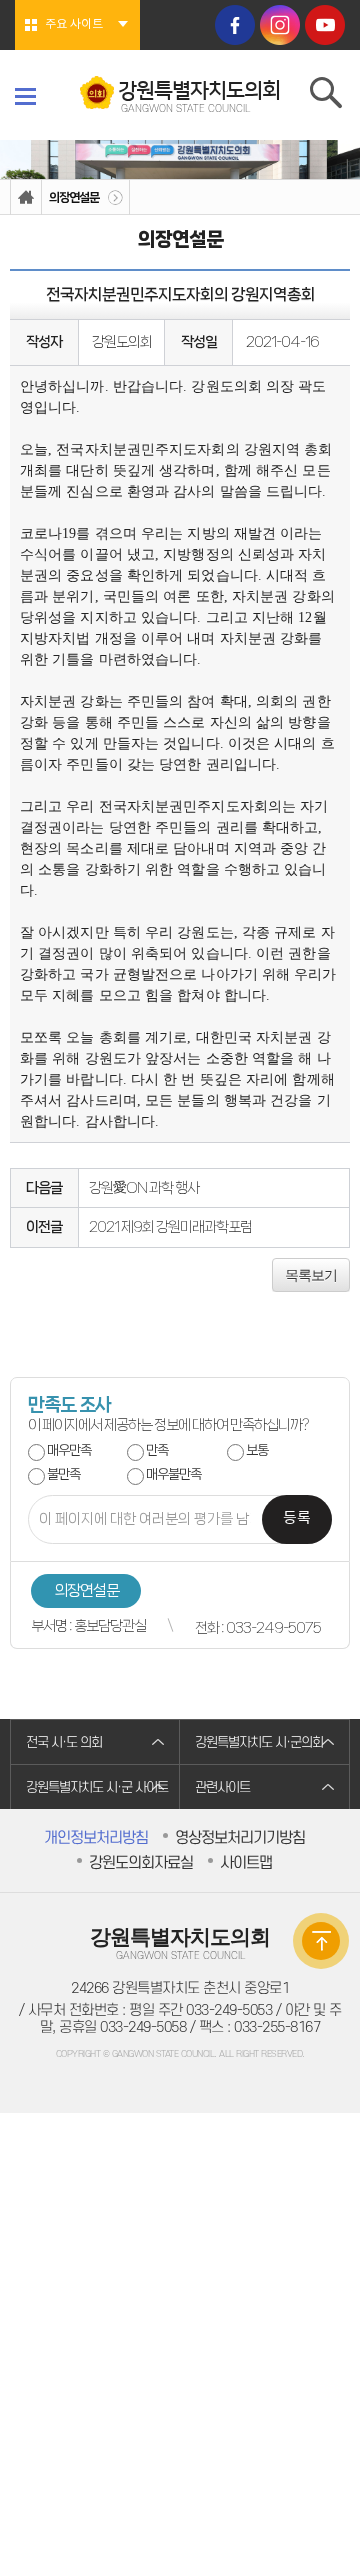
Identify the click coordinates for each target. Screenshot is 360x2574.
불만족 (63, 1474)
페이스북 (235, 25)
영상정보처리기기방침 (240, 1838)
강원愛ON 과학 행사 (144, 1188)
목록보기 (311, 1275)
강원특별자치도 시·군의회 (259, 1742)
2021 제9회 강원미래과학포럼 (170, 1227)
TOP (321, 1941)
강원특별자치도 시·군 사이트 (97, 1787)
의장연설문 (74, 197)
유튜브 (325, 25)
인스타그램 (280, 25)
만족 (157, 1450)
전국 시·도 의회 (64, 1742)
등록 (297, 1518)
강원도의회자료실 (141, 1863)
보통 (257, 1450)
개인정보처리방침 (96, 1838)
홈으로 (26, 197)
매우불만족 (173, 1474)
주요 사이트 (74, 24)
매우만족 (69, 1450)
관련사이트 (222, 1787)
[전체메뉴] (25, 96)
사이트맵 (246, 1863)
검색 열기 (327, 97)
